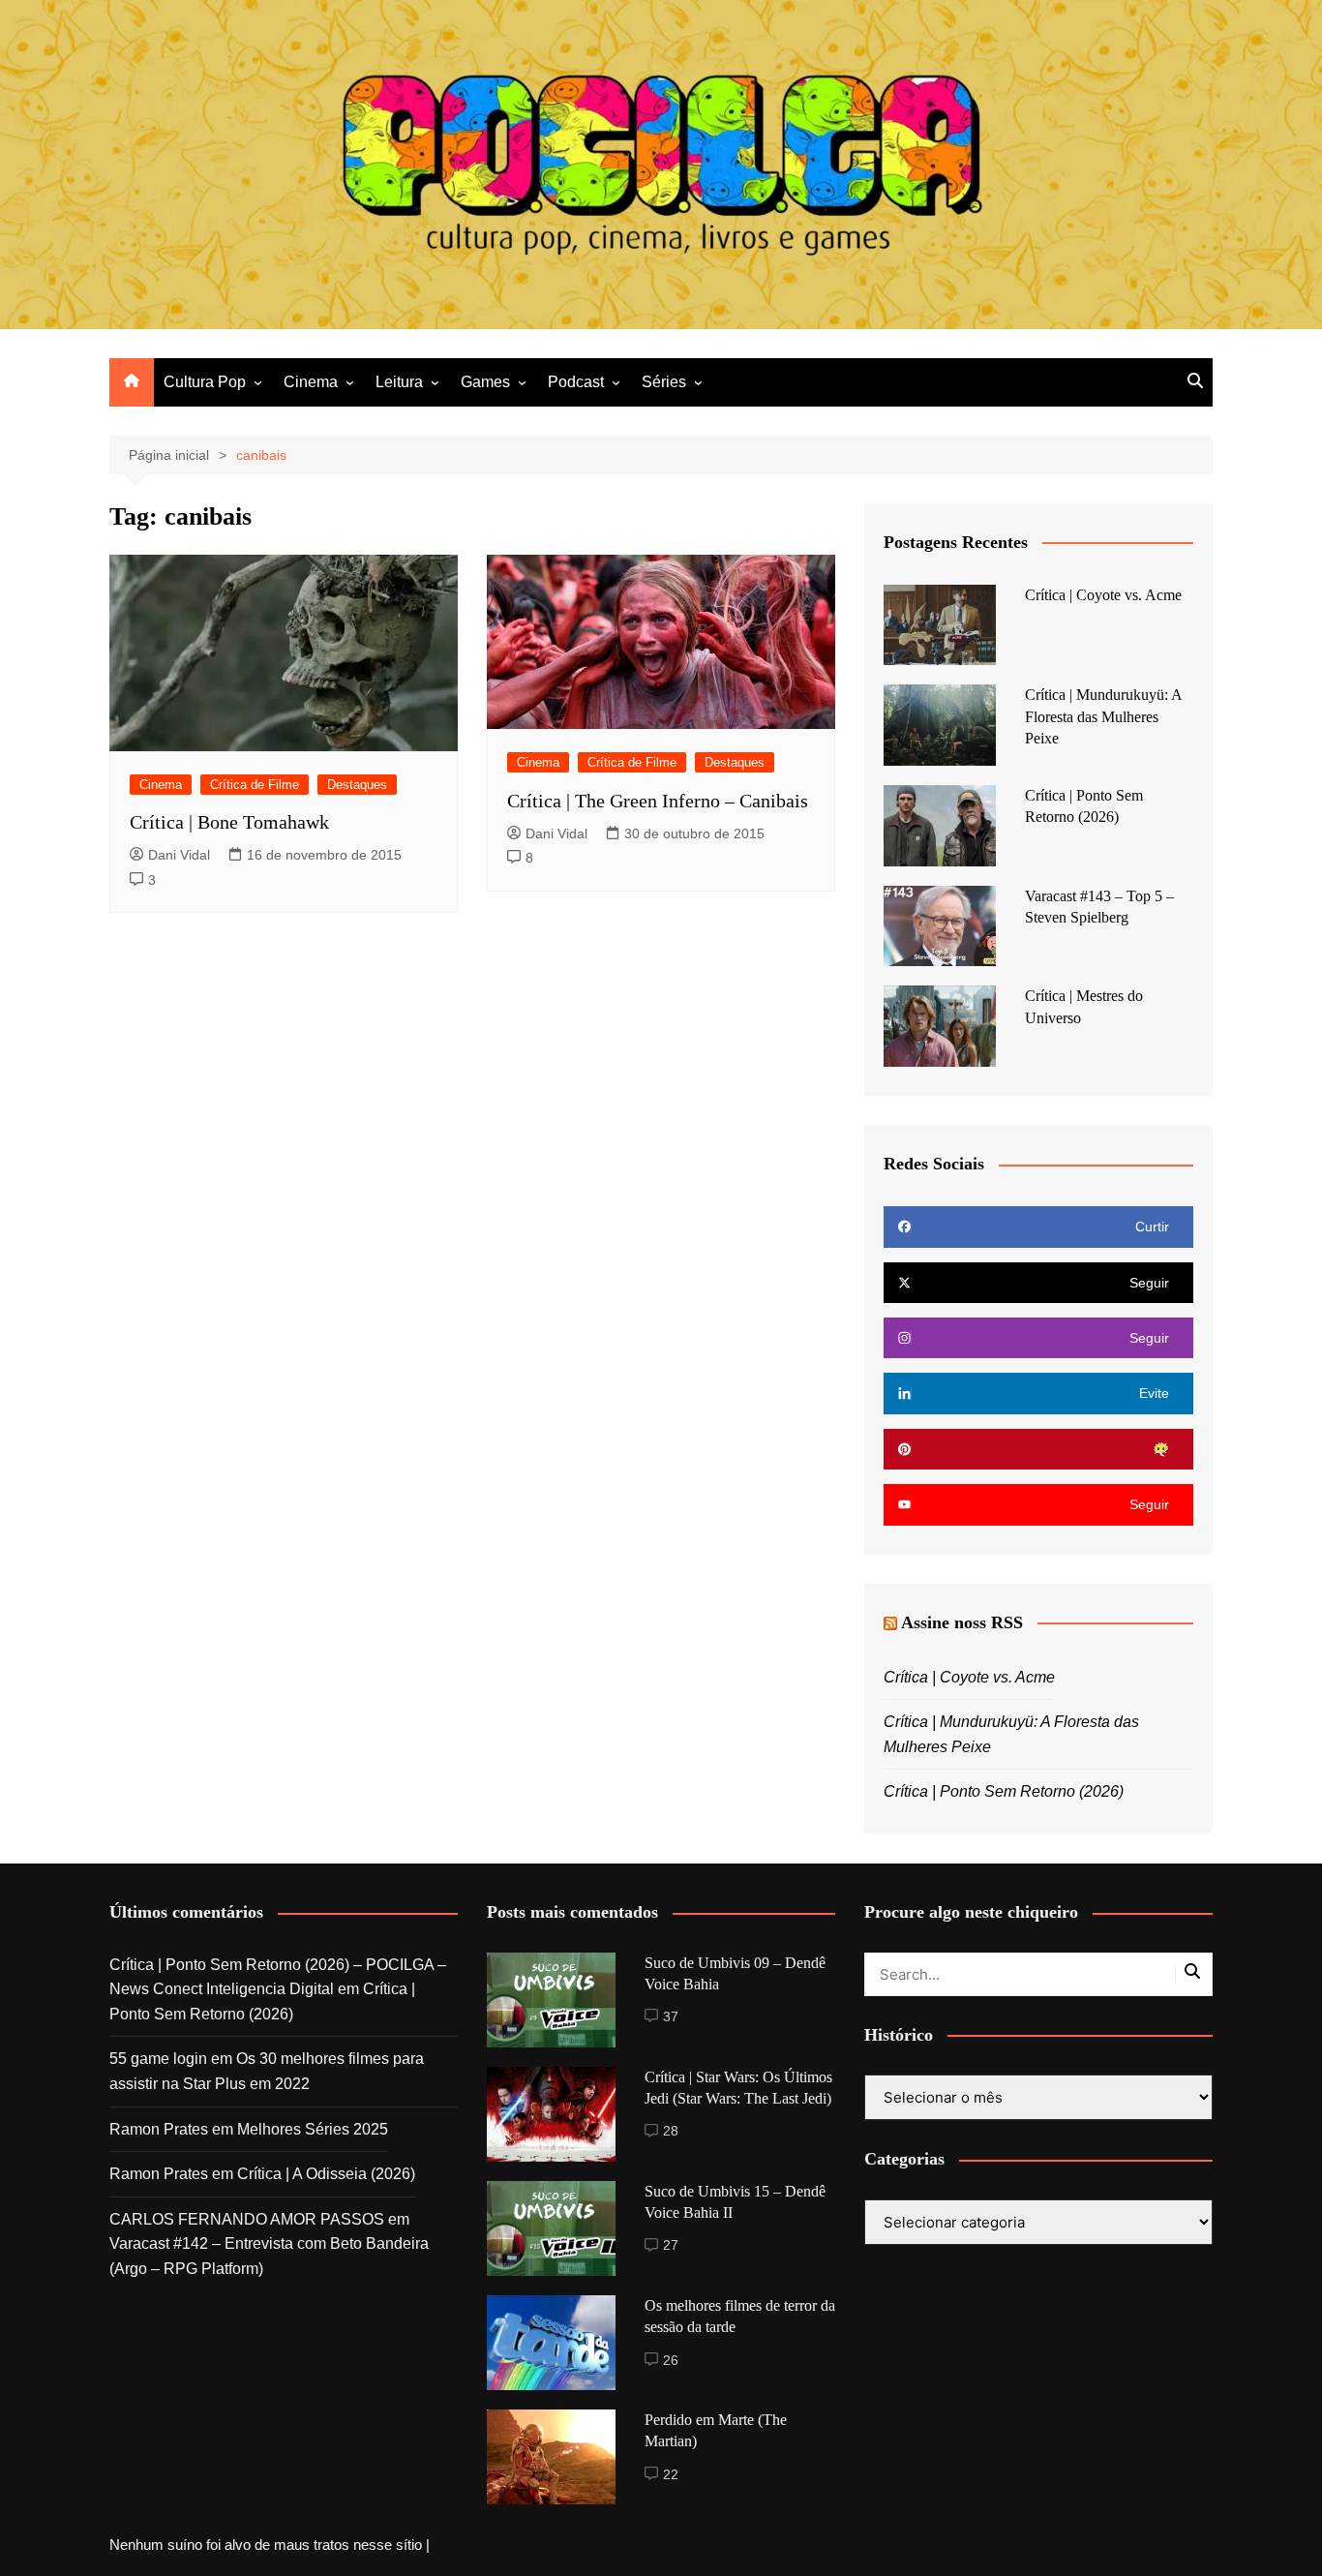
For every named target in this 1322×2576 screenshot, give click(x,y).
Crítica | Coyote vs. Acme (1103, 595)
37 (671, 2016)
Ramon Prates (159, 2129)
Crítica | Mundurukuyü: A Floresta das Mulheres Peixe (1103, 716)
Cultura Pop (205, 382)
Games (485, 382)
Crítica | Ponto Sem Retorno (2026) (1004, 1791)
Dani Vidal (179, 855)
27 (671, 2245)
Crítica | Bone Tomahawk (229, 822)
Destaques (357, 785)
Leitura (399, 382)
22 (671, 2474)
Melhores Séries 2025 (313, 2129)
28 (671, 2131)
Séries (664, 382)
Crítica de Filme (255, 785)
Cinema (311, 382)
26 (671, 2360)
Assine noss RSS (962, 1622)
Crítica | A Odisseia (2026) (326, 2174)
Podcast (576, 382)
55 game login (158, 2059)
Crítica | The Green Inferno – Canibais (658, 801)
